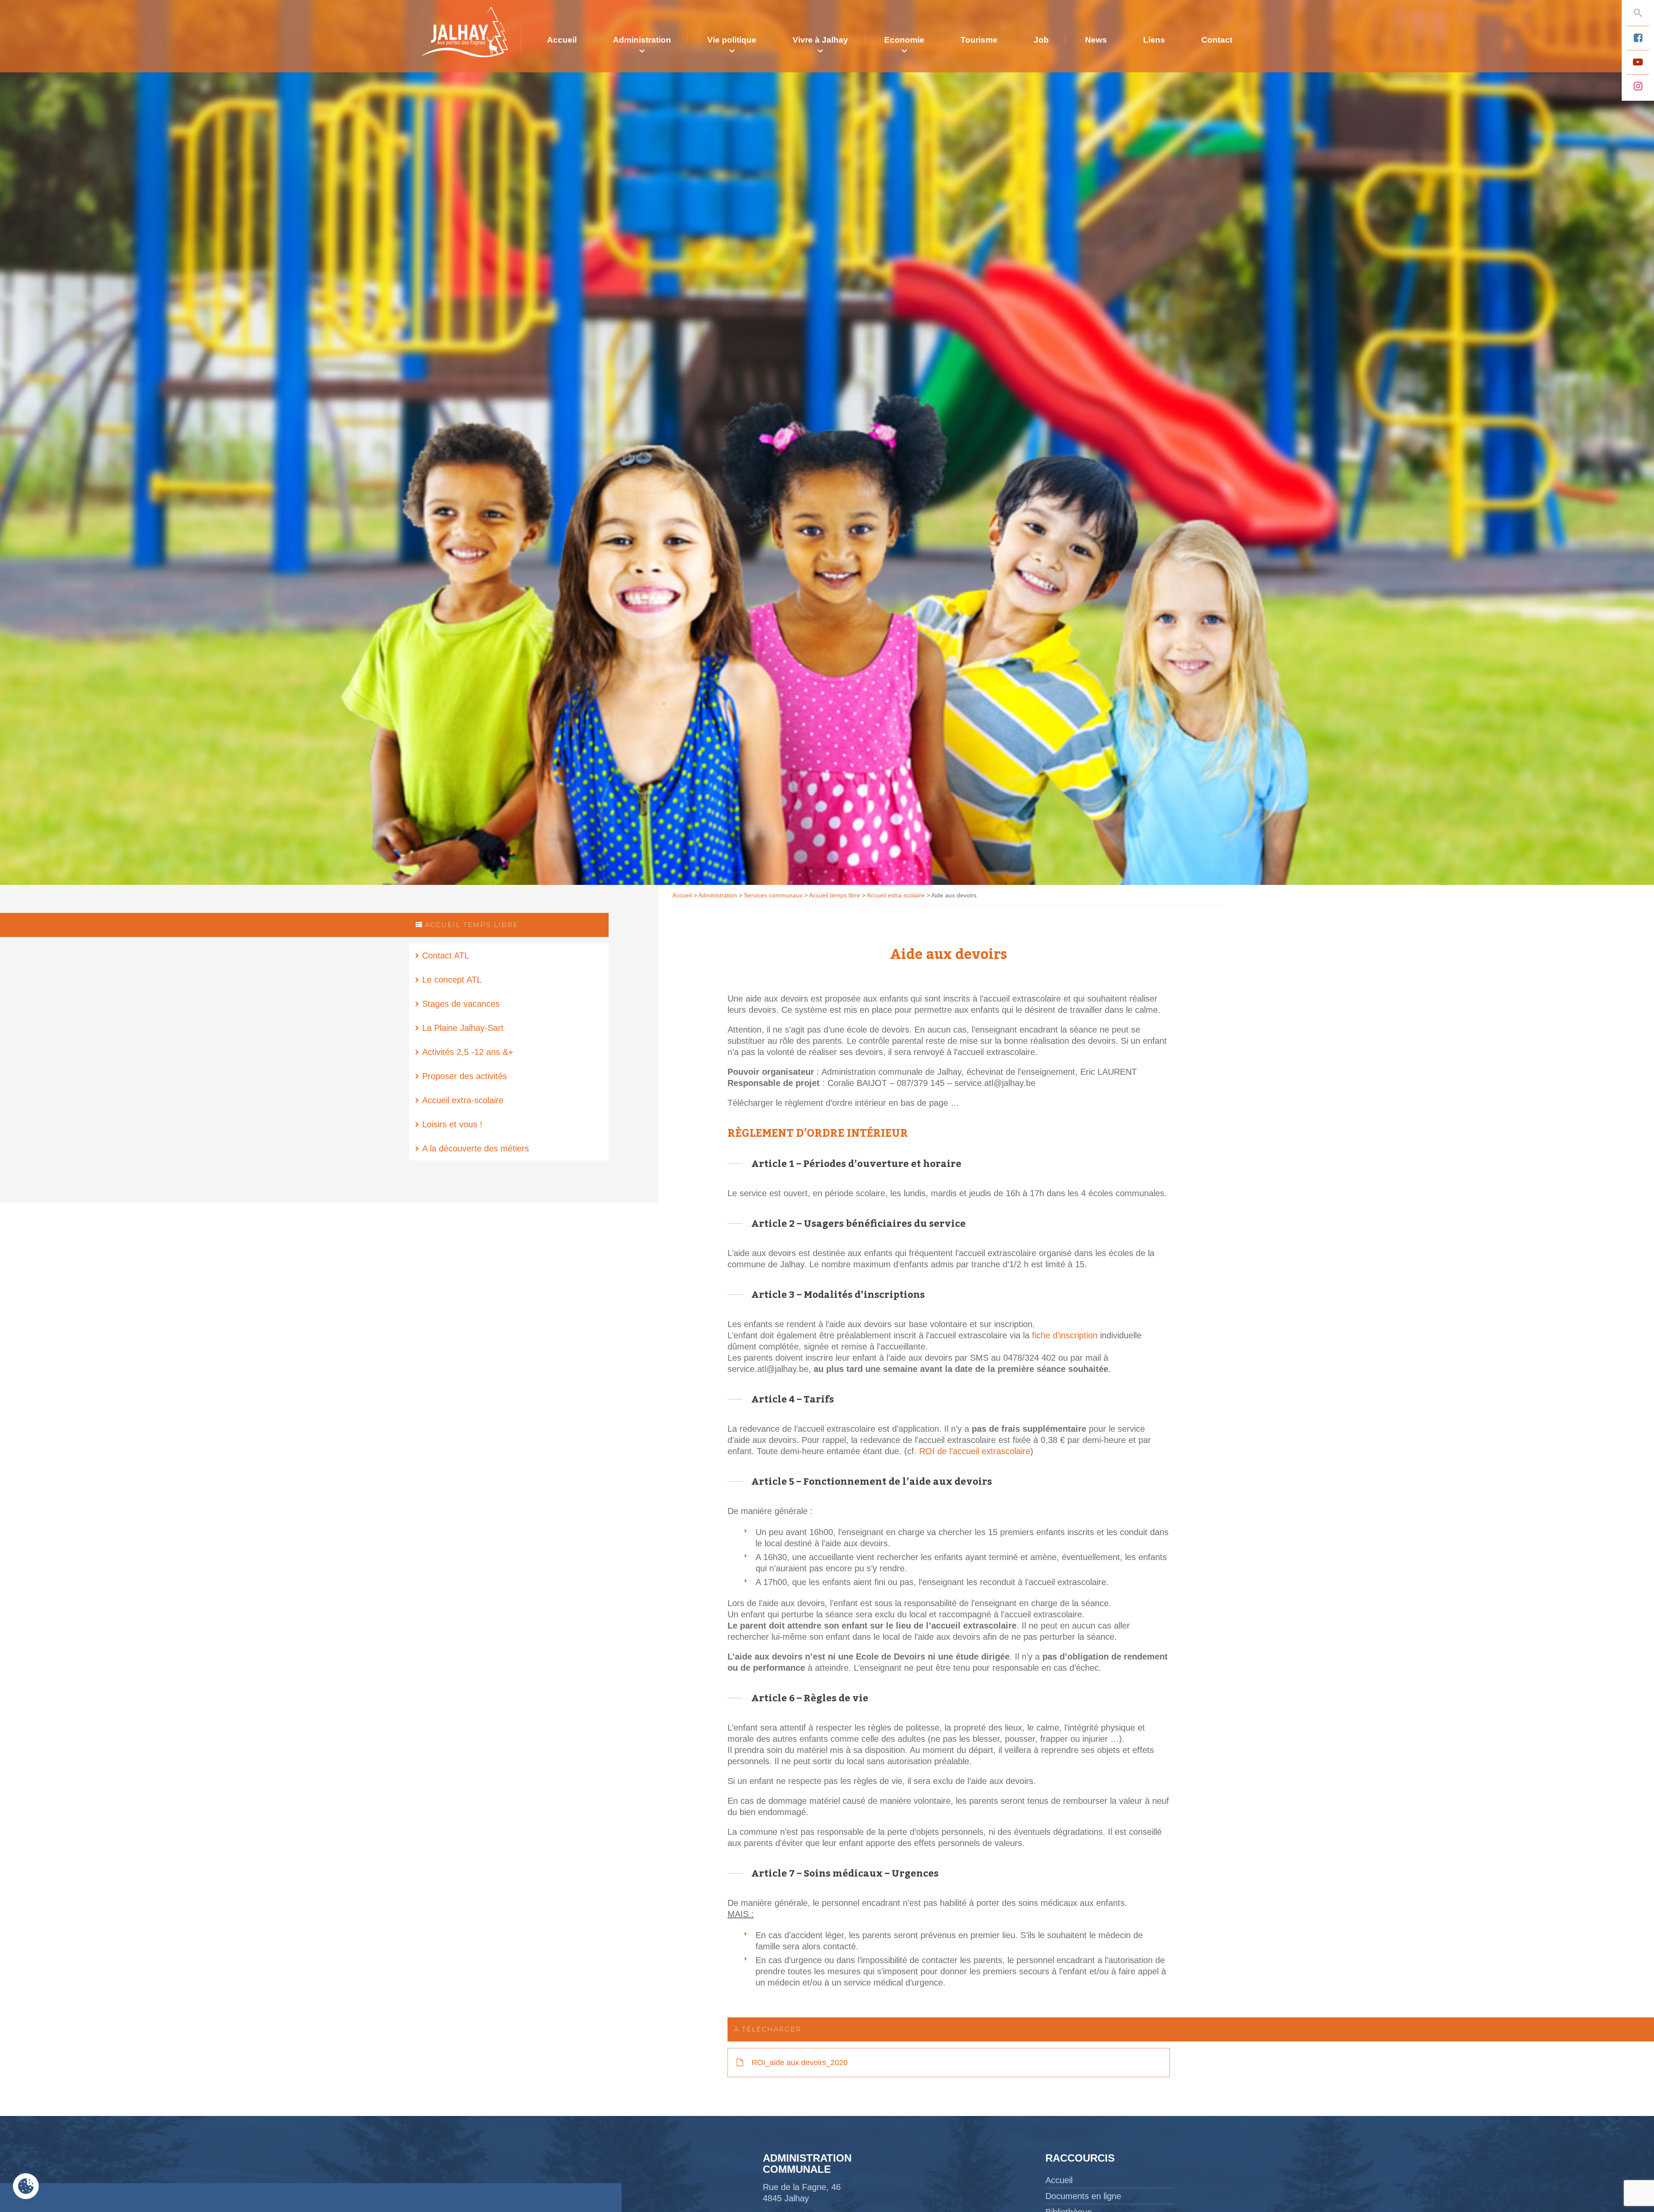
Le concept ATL (452, 980)
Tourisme (979, 40)
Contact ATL (446, 956)
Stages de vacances (461, 1004)
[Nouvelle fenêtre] (1638, 38)
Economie (904, 40)
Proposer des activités (465, 1076)
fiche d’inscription (1066, 1335)
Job (1041, 40)
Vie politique (732, 40)
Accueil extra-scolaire (463, 1100)
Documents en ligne (1083, 2196)
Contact (1217, 40)
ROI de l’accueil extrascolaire (975, 1451)
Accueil (562, 40)
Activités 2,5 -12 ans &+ (468, 1052)
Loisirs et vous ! (452, 1124)
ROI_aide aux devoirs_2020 (799, 2063)
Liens (1154, 40)
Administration (642, 40)
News (1096, 40)
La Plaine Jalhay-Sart (463, 1028)
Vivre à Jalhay (820, 40)
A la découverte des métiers (476, 1148)
